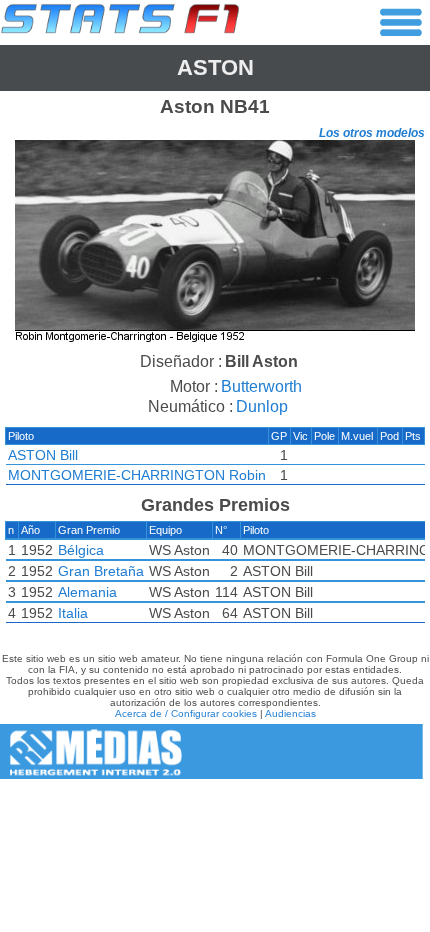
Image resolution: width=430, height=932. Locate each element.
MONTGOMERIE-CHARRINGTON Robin (137, 475)
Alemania (87, 592)
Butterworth (261, 386)
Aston (215, 67)
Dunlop (262, 406)
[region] (215, 243)
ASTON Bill (43, 455)
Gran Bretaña (101, 571)
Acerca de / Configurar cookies (186, 713)
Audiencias (290, 713)
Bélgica (81, 550)
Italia (73, 613)
